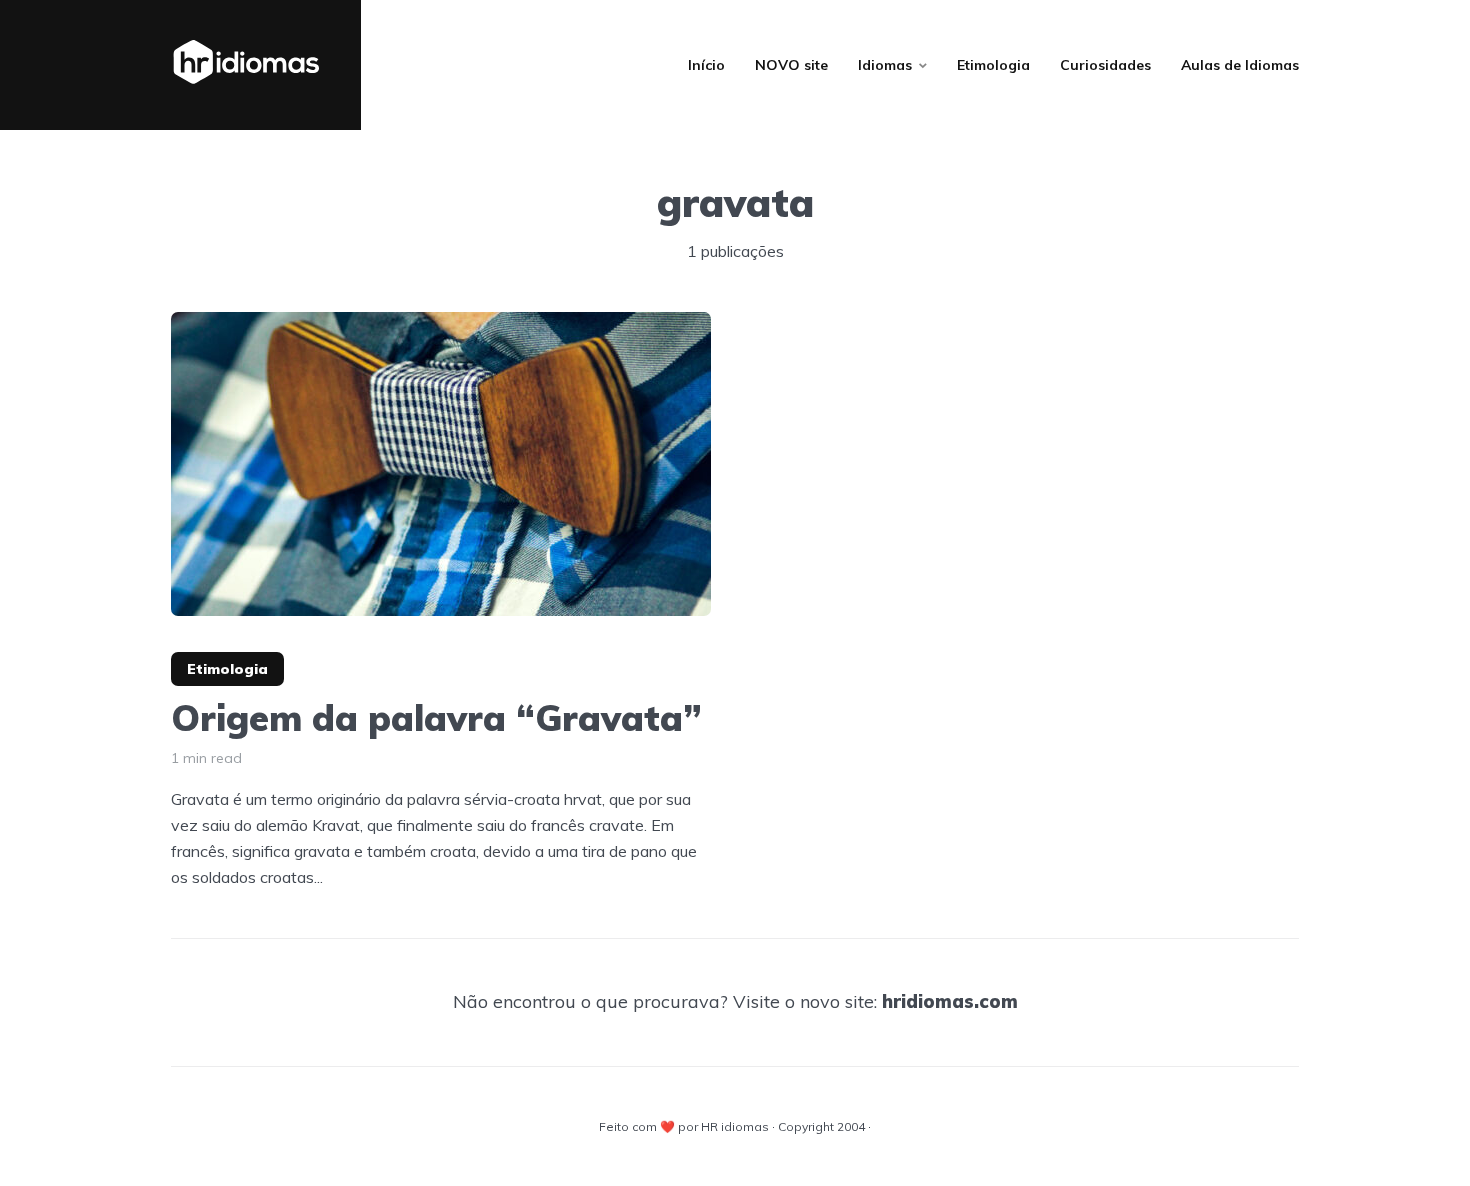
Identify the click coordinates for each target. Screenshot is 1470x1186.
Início (706, 65)
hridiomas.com (950, 1001)
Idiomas (885, 65)
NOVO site (791, 65)
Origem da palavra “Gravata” (436, 717)
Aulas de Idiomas (1240, 65)
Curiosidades (1105, 65)
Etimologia (993, 65)
